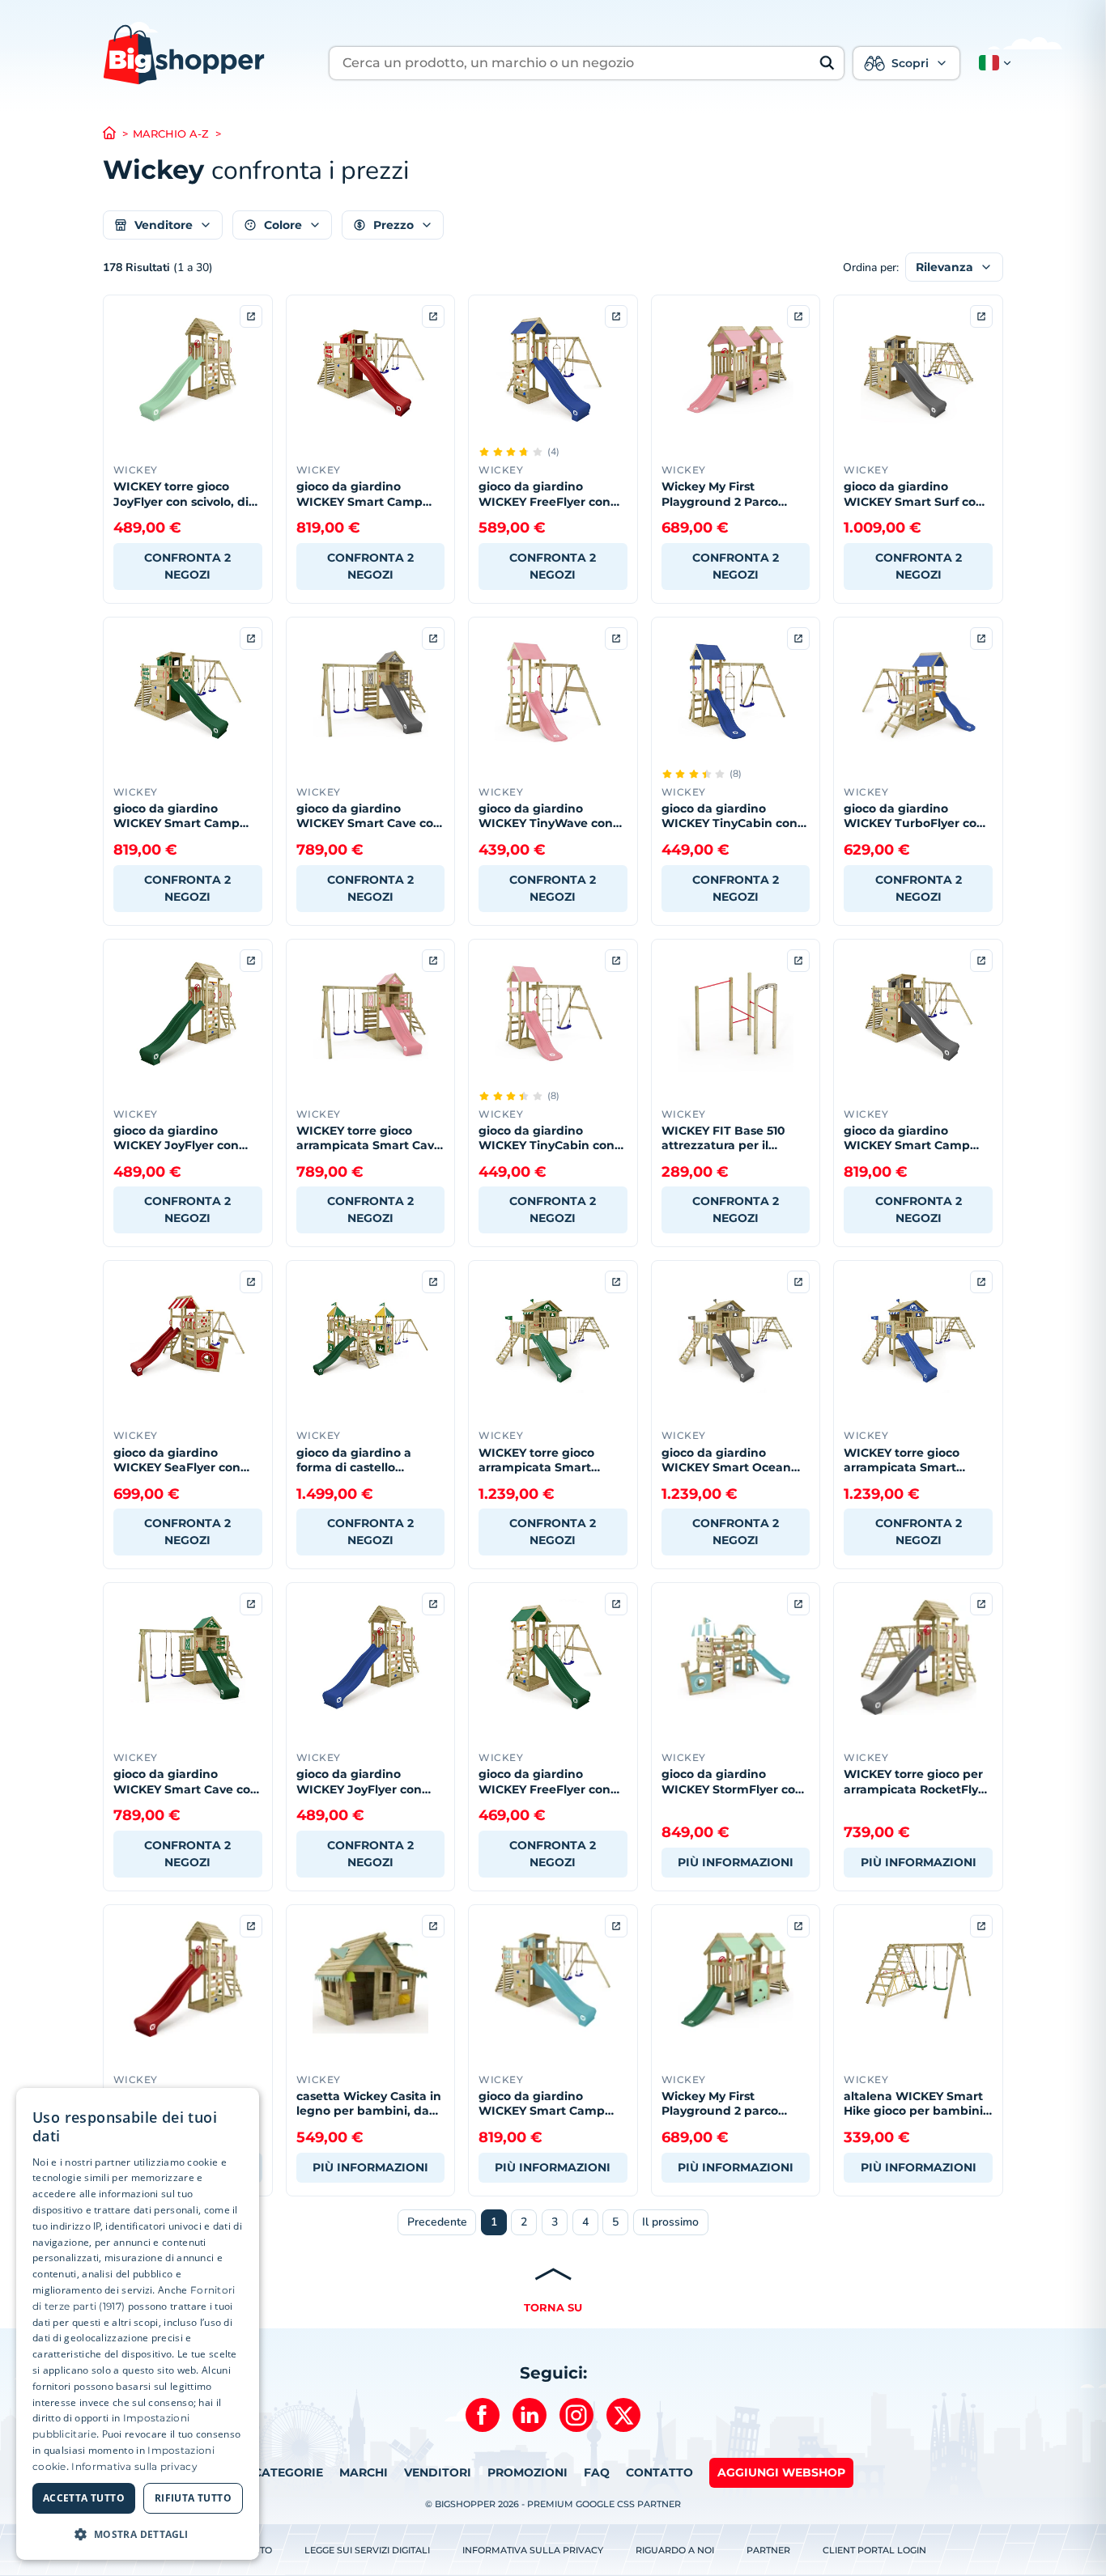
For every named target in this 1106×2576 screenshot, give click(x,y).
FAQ (597, 2472)
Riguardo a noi (675, 2550)
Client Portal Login (874, 2550)
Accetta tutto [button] (84, 2498)
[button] (992, 63)
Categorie (288, 2472)
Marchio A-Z (171, 134)
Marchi (364, 2472)
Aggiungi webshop (781, 2472)
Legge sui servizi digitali (367, 2550)
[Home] (118, 134)
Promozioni (527, 2472)
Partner (768, 2550)
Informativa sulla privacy (533, 2550)
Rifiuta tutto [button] (193, 2498)
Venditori (438, 2472)
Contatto (659, 2472)
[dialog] (138, 2324)
